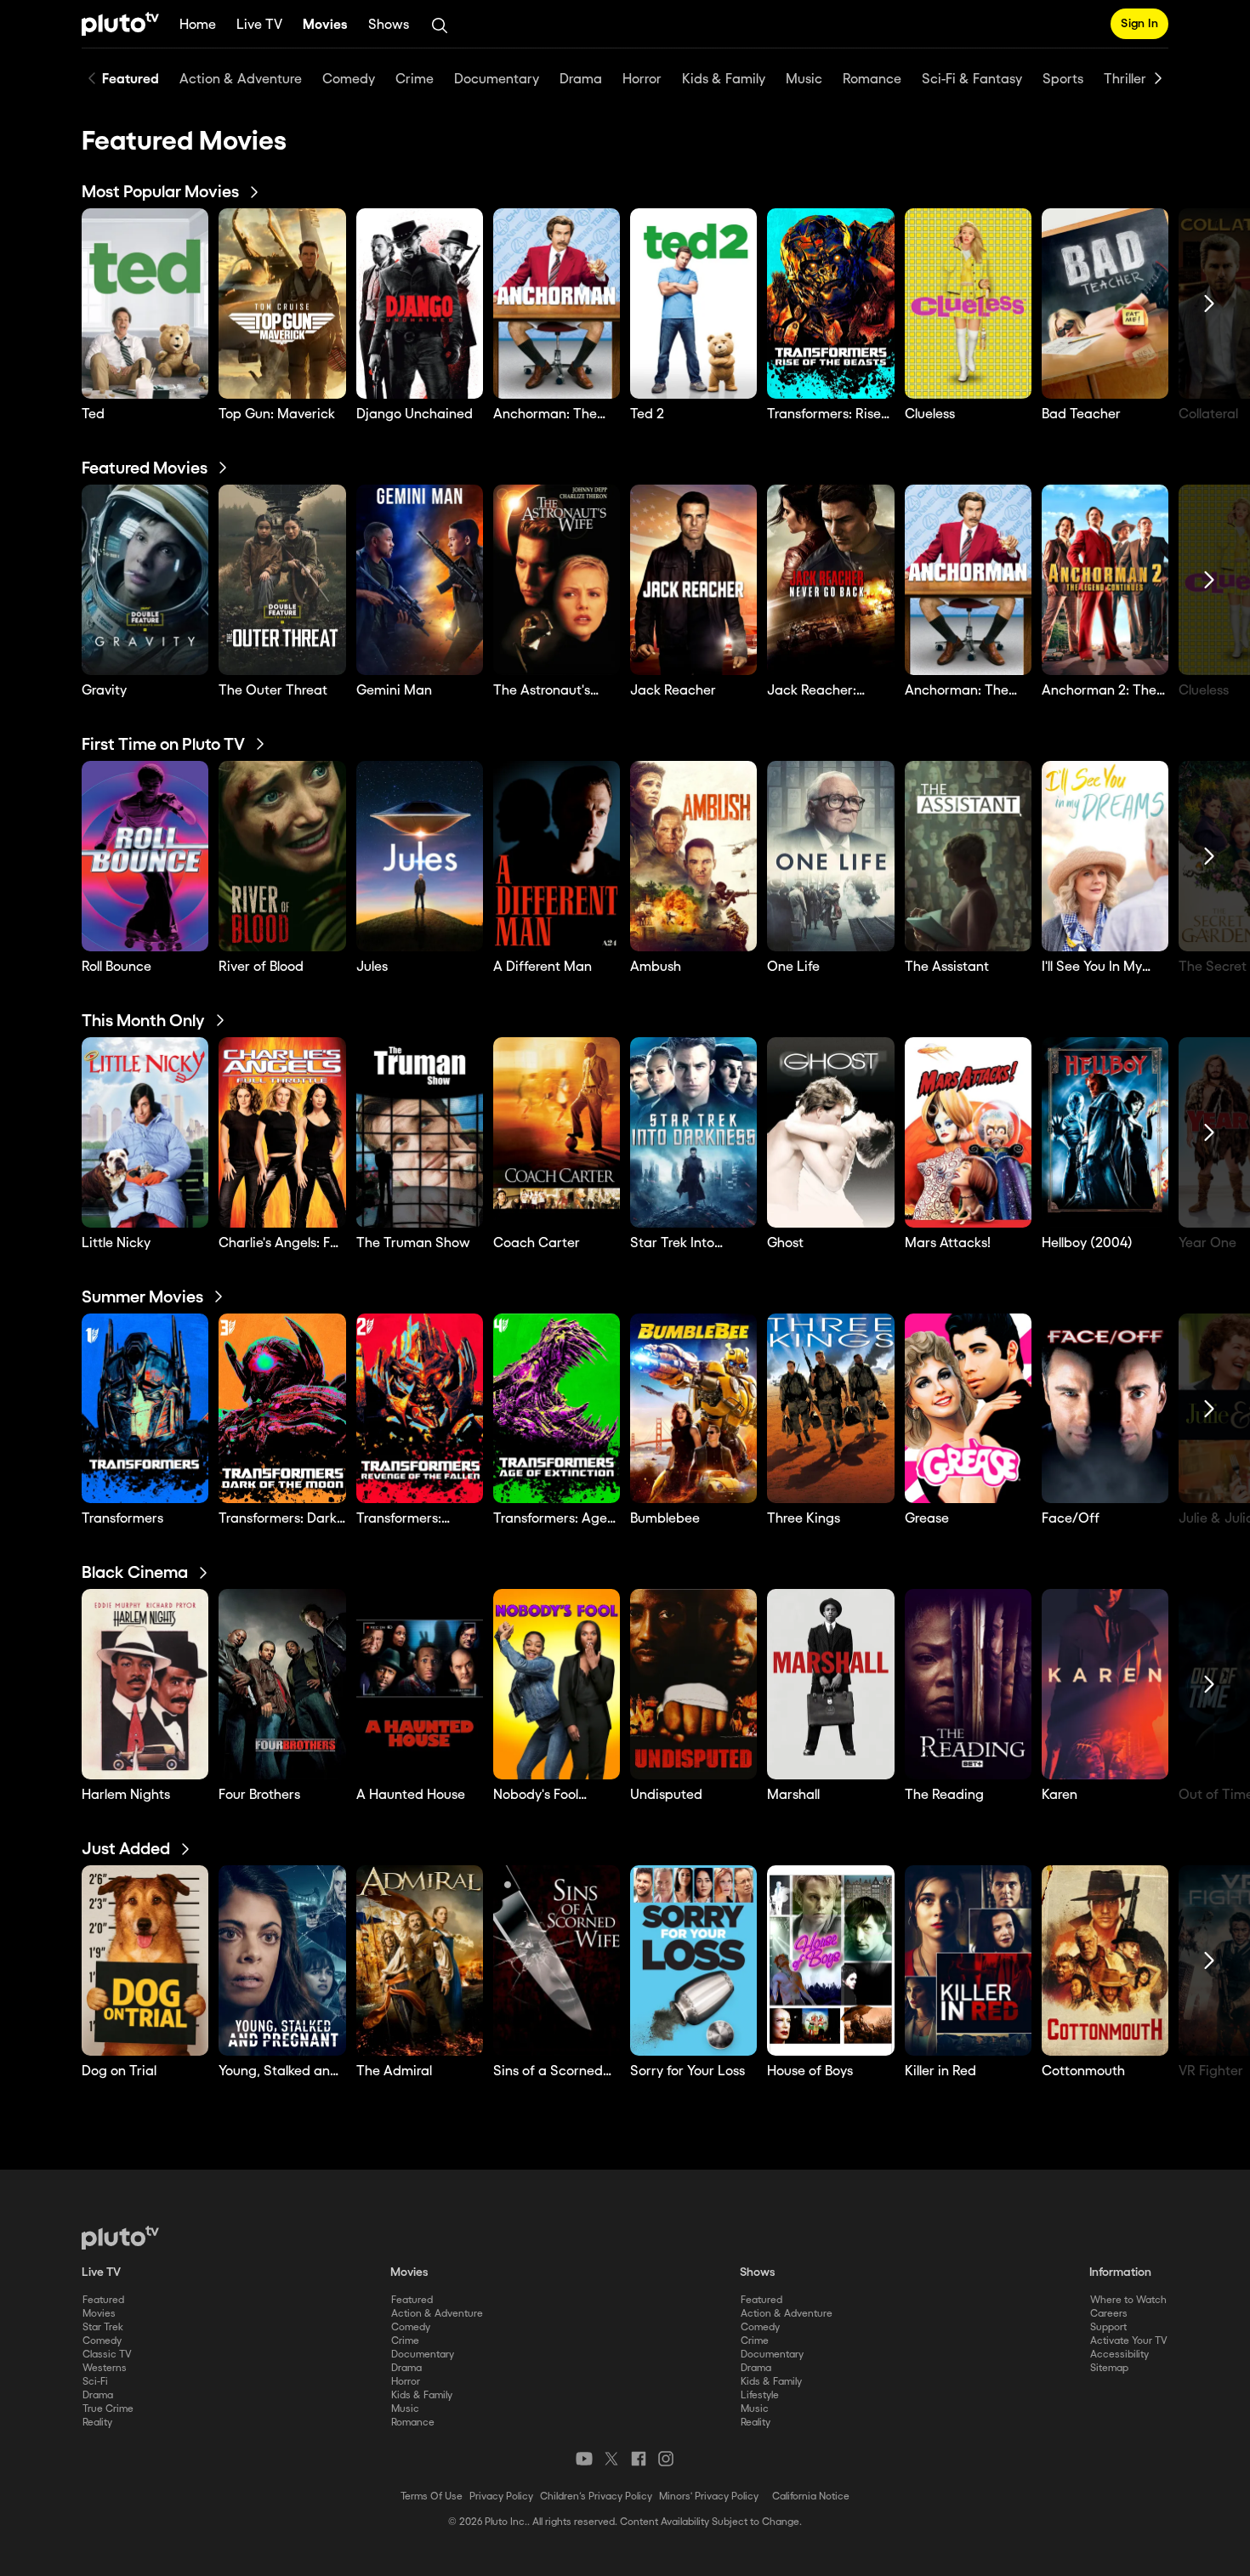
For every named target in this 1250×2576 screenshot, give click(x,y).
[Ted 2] (693, 304)
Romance (413, 2423)
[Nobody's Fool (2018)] (557, 1684)
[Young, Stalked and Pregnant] (282, 1960)
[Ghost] (830, 1132)
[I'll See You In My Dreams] (1105, 856)
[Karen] (1105, 1684)
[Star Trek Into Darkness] (693, 1132)
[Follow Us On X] (611, 2459)
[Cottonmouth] (1105, 1960)
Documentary (423, 2355)
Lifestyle (760, 2395)
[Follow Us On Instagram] (666, 2459)
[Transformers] (145, 1409)
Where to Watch (1128, 2300)
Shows (389, 25)
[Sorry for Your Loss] (693, 1960)
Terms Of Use (432, 2497)
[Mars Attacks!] (968, 1132)
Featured (103, 2300)
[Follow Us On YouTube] (584, 2459)
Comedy (102, 2341)
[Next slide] (1158, 78)
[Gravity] (145, 580)
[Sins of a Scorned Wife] (557, 1960)
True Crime (108, 2409)
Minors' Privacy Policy (709, 2497)
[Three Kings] (830, 1409)
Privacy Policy (501, 2497)
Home (198, 25)
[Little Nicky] (145, 1132)
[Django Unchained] (420, 304)
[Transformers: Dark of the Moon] (282, 1409)
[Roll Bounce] (145, 856)
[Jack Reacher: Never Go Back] (830, 580)
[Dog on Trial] (145, 1960)
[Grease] (968, 1409)
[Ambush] (693, 856)
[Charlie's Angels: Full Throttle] (282, 1132)
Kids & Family (422, 2395)
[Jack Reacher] (693, 580)
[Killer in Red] (968, 1960)
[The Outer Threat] (282, 580)
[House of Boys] (830, 1960)
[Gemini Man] (420, 580)
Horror (406, 2382)
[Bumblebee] (693, 1409)
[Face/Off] (1105, 1409)
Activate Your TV (1129, 2341)
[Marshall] (830, 1684)
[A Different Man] (557, 856)
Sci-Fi (95, 2382)
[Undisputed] (693, 1684)
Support (1108, 2327)
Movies (325, 25)
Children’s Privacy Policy (596, 2497)
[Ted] (145, 304)
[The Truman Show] (420, 1132)
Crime (405, 2341)
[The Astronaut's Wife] (557, 580)
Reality (97, 2423)
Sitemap (1109, 2368)
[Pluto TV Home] (120, 24)
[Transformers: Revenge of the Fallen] (420, 1409)
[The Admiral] (420, 1960)
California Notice (811, 2497)
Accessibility (1119, 2355)
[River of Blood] (282, 856)
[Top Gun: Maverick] (282, 304)
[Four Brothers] (282, 1684)
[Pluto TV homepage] (120, 2238)
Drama (98, 2395)
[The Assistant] (968, 856)
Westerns (105, 2368)
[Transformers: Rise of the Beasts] (830, 304)
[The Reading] (968, 1684)
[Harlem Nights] (145, 1684)
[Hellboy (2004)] (1105, 1132)
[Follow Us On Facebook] (639, 2459)
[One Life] (830, 856)
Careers (1109, 2314)
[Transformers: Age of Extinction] (557, 1409)
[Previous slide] (92, 78)
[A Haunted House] (420, 1684)
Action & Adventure (437, 2314)
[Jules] (420, 856)
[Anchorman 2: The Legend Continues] (1105, 580)
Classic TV (107, 2355)
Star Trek (103, 2327)
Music (405, 2409)
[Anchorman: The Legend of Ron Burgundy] (557, 304)
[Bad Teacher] (1105, 304)
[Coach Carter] (557, 1132)
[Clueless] (968, 304)
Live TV (259, 25)
